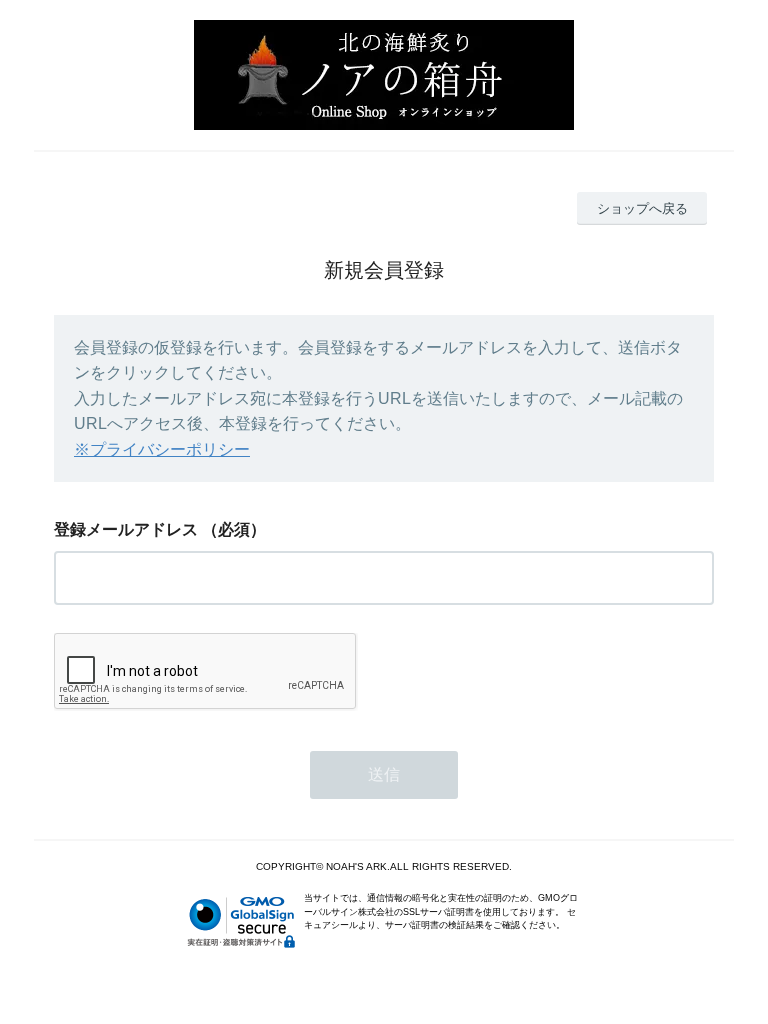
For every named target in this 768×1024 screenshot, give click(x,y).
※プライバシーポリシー (162, 449)
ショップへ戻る (642, 208)
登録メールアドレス (126, 529)
